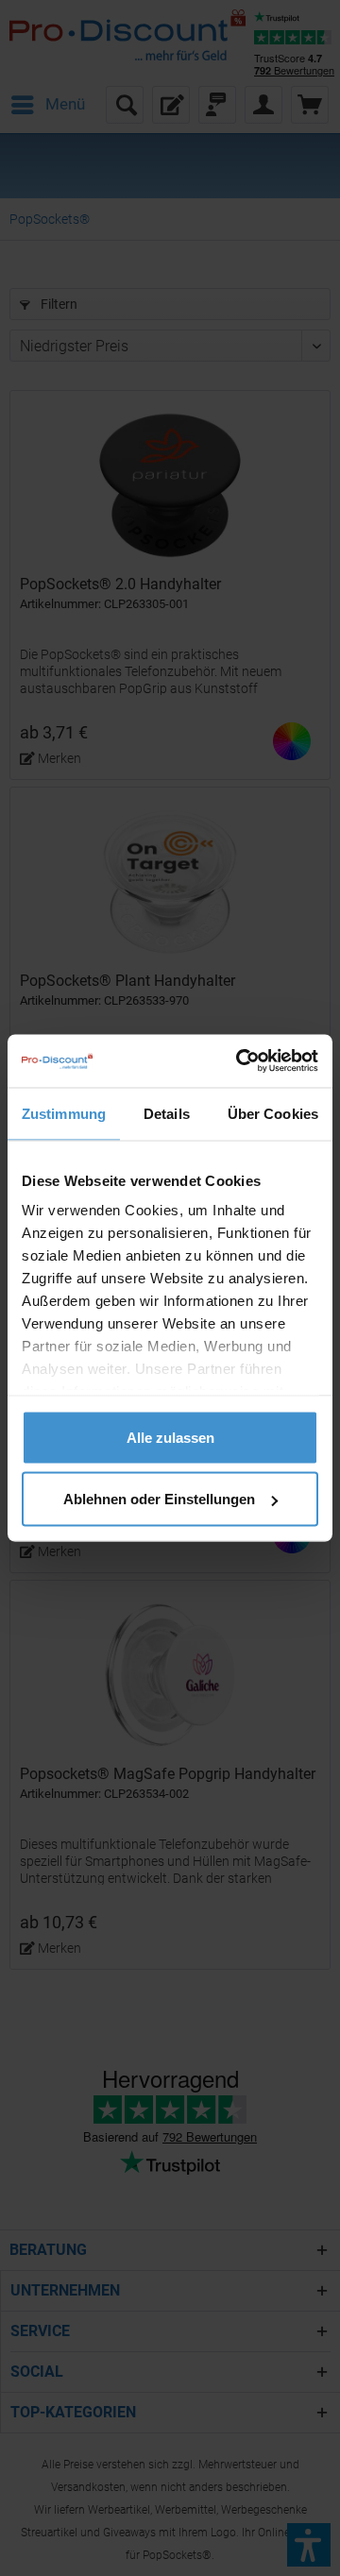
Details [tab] (167, 1113)
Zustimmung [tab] (64, 1113)
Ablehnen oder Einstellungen (159, 1499)
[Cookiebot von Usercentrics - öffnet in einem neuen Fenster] (240, 1061)
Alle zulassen (170, 1437)
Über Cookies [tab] (273, 1113)
